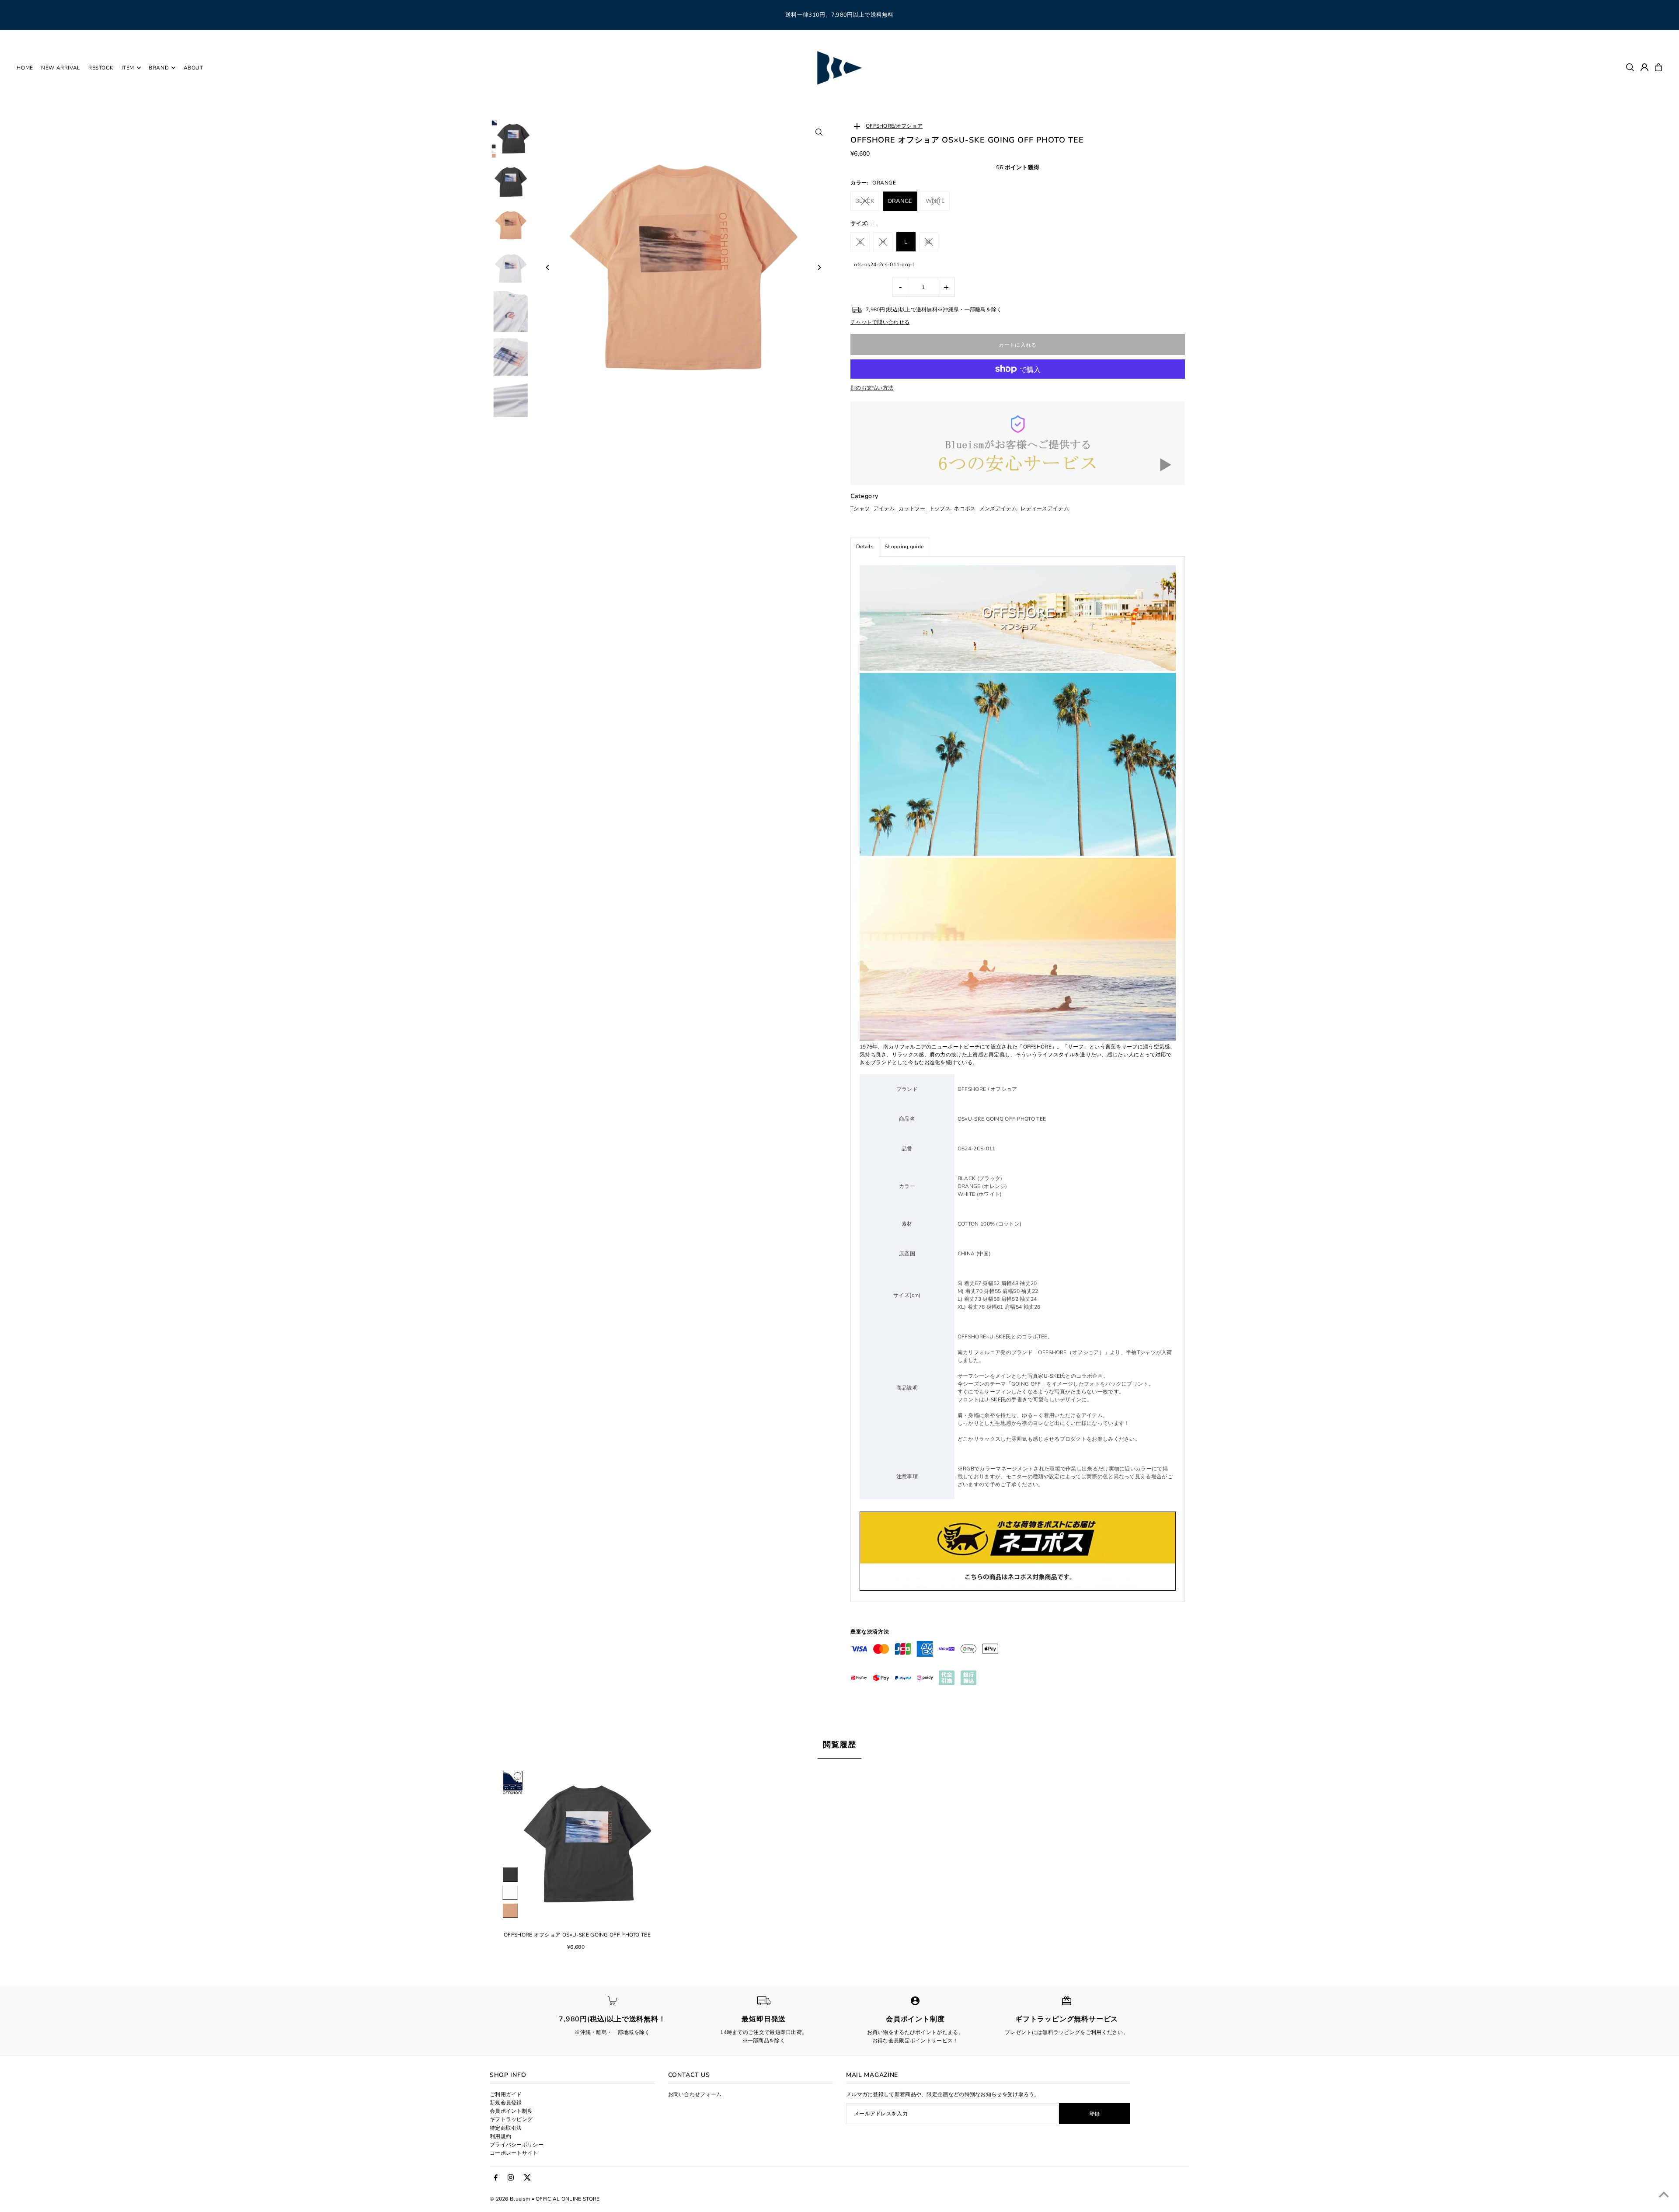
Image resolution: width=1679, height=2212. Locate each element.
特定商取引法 (506, 2128)
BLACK (865, 201)
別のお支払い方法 (872, 388)
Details (865, 547)
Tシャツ (860, 509)
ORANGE (900, 201)
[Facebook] (496, 2178)
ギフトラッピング (511, 2119)
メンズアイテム (998, 509)
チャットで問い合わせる (880, 322)
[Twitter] (527, 2178)
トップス (940, 509)
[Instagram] (511, 2178)
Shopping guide (904, 547)
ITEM (128, 68)
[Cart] (1658, 67)
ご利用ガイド (506, 2094)
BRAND (159, 68)
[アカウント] (1644, 67)
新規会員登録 (506, 2103)
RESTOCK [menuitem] (101, 68)
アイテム (884, 509)
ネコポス (965, 509)
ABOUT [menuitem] (193, 68)
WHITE (935, 201)
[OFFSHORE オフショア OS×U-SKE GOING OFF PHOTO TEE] (577, 1844)
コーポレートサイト (514, 2153)
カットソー (912, 509)
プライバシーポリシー (517, 2145)
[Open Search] (1630, 67)
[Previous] (548, 267)
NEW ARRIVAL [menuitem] (61, 68)
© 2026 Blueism (510, 2199)
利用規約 (500, 2136)
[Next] (819, 267)
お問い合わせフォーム (695, 2094)
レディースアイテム (1045, 509)
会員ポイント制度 (511, 2111)
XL (929, 242)
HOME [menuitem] (25, 68)
